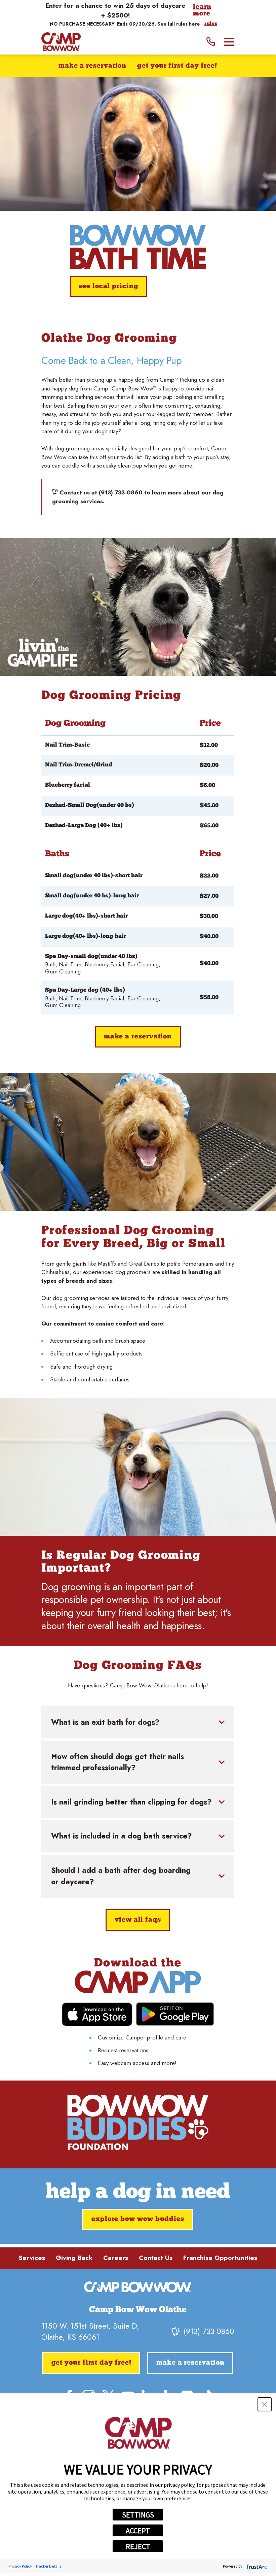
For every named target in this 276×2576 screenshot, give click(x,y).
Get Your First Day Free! (177, 66)
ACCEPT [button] (138, 2531)
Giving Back (74, 2258)
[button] (265, 2404)
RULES (211, 24)
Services (32, 2258)
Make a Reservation (92, 66)
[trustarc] (256, 2566)
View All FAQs (138, 1920)
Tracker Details (48, 2566)
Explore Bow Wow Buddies (138, 2219)
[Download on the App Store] (97, 2014)
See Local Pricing (109, 286)
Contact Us (156, 2258)
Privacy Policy (20, 2566)
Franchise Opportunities (220, 2258)
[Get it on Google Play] (175, 2014)
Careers (116, 2258)
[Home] (61, 42)
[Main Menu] (229, 42)
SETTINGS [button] (138, 2515)
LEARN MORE (202, 11)
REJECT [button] (138, 2546)
